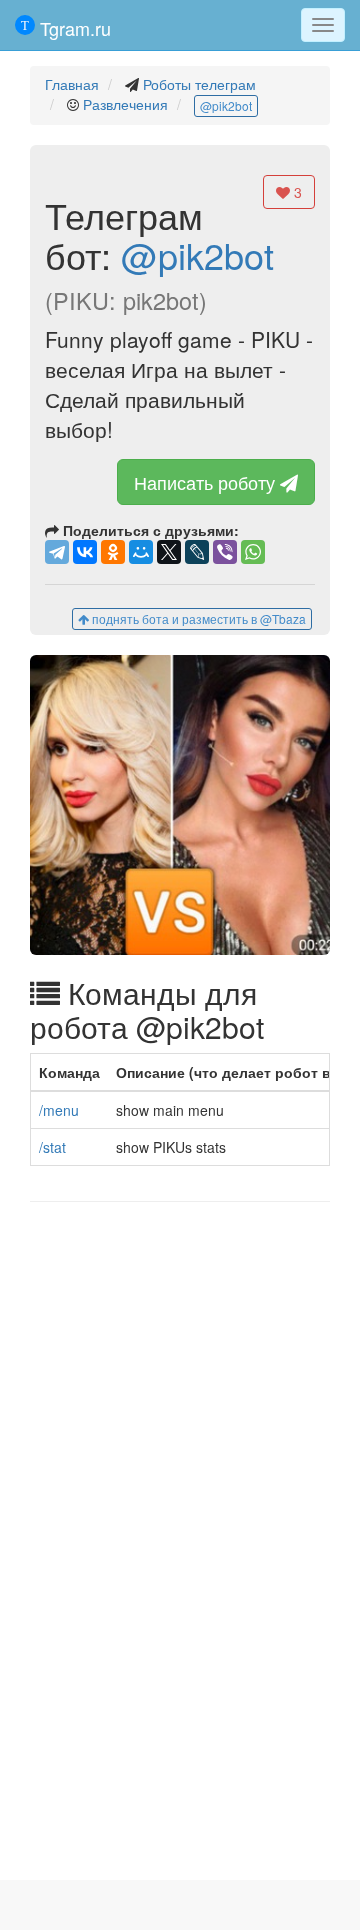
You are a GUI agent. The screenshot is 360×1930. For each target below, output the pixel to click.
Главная (72, 84)
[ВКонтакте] (85, 552)
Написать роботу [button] (207, 482)
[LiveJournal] (197, 552)
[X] (169, 552)
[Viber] (225, 552)
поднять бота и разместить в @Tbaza (197, 618)
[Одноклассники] (113, 552)
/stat (52, 1147)
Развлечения (125, 104)
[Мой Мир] (141, 552)
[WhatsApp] (253, 552)
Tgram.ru (73, 28)
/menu (59, 1110)
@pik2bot (226, 105)
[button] (180, 805)
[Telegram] (57, 552)
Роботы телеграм (199, 84)
